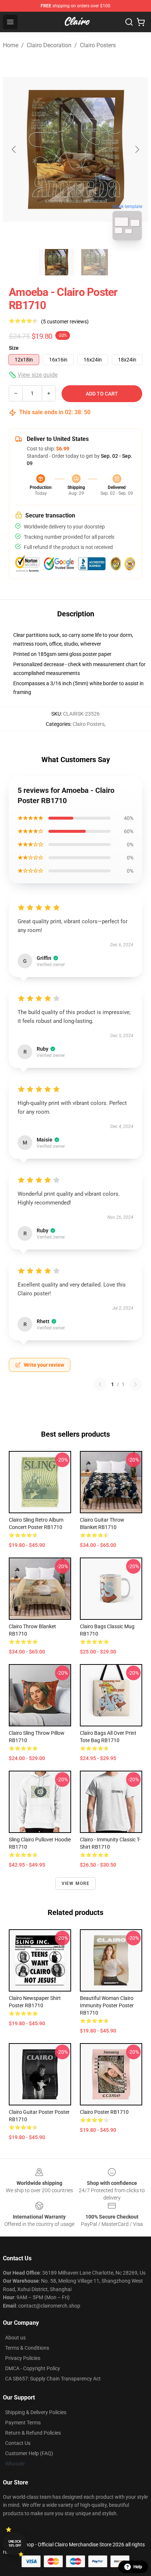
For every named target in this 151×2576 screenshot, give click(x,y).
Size (14, 348)
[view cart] (141, 22)
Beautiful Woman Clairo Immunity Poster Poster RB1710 (107, 2005)
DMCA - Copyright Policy (33, 2368)
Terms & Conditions (27, 2348)
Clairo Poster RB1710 (104, 2112)
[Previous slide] (14, 149)
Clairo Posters (98, 45)
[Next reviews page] (136, 1384)
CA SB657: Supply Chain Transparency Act (53, 2379)
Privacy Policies (23, 2358)
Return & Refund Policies (33, 2433)
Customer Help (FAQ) (29, 2453)
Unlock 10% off (15, 2544)
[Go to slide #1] (56, 262)
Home (11, 45)
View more (76, 1883)
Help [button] (138, 2567)
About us (15, 2338)
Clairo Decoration (49, 45)
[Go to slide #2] (95, 262)
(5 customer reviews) (65, 322)
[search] (129, 22)
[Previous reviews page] (100, 1384)
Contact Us (18, 2443)
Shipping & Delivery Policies (36, 2412)
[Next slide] (137, 149)
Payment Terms (23, 2423)
